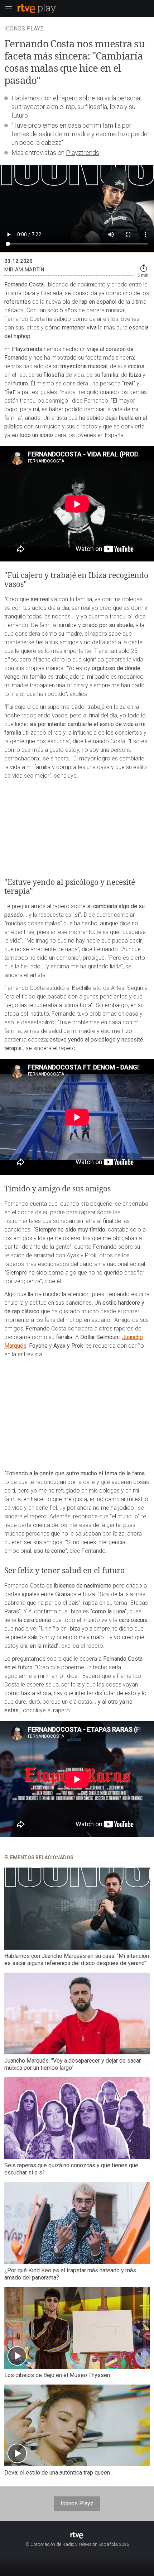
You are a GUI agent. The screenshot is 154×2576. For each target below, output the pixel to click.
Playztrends (83, 153)
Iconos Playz (77, 2503)
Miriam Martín (24, 270)
